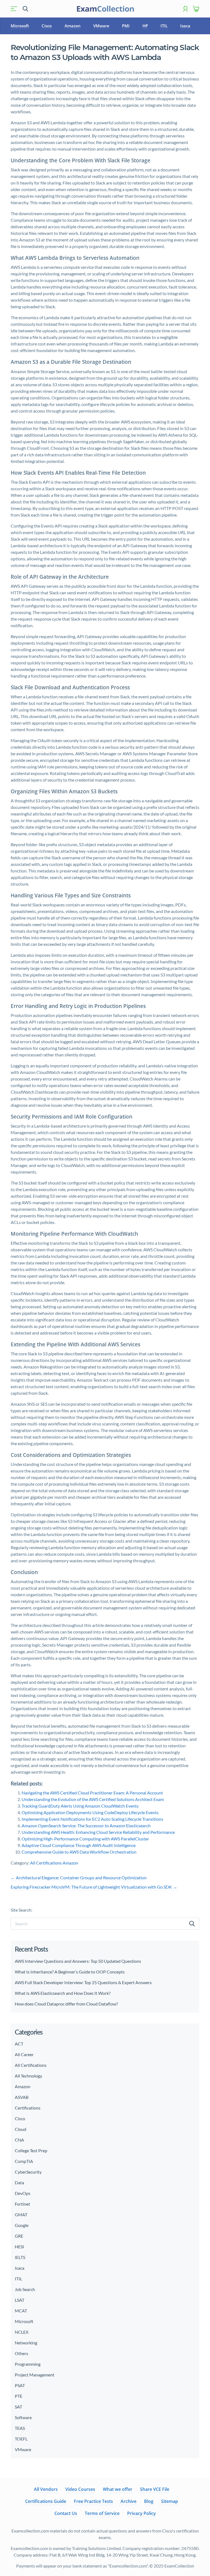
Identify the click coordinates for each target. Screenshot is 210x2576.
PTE (19, 2396)
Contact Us (66, 2513)
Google (22, 2225)
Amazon (73, 26)
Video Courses (80, 2489)
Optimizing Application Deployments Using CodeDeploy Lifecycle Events (90, 1812)
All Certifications (46, 1863)
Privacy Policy (142, 2513)
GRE (19, 2236)
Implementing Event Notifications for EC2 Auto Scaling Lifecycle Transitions (92, 1819)
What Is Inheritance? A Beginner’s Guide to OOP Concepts (70, 1972)
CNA (19, 2140)
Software (23, 2417)
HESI (19, 2247)
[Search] (192, 1924)
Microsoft (20, 26)
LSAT (20, 2300)
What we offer (118, 2489)
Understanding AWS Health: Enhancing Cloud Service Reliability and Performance (98, 1832)
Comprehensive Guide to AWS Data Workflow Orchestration (79, 1852)
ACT (19, 2044)
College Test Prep (31, 2150)
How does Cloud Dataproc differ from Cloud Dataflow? (66, 2004)
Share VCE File (155, 2489)
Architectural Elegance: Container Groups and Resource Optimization (79, 1878)
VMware (101, 26)
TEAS (20, 2428)
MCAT (21, 2311)
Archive (129, 2501)
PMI (126, 26)
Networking (26, 2343)
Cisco (47, 26)
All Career (24, 2054)
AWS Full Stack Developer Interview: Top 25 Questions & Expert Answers (84, 1982)
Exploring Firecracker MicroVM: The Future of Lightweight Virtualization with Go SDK (94, 1887)
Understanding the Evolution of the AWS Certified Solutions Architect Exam (93, 1799)
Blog (149, 2501)
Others (21, 2353)
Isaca (185, 26)
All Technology (28, 2076)
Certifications (28, 2108)
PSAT (20, 2385)
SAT (18, 2407)
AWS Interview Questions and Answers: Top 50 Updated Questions (78, 1961)
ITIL (164, 26)
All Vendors (46, 2489)
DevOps (23, 2193)
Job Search (25, 2289)
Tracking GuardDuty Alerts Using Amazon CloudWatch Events (80, 1806)
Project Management (35, 2375)
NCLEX (22, 2332)
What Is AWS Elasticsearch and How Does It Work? (63, 1993)
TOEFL (21, 2439)
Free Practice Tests (93, 2501)
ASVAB (22, 2097)
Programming (28, 2364)
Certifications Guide (46, 2501)
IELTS (20, 2257)
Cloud (21, 2129)
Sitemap (170, 2501)
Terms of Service (102, 2513)
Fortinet (22, 2204)
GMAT (21, 2215)
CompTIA (24, 2161)
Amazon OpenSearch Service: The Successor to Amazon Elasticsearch (86, 1826)
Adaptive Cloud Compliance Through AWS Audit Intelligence (79, 1845)
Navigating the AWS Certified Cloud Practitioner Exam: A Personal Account (92, 1793)
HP (145, 26)
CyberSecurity (28, 2172)
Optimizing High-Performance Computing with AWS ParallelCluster (85, 1839)
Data (19, 2182)
